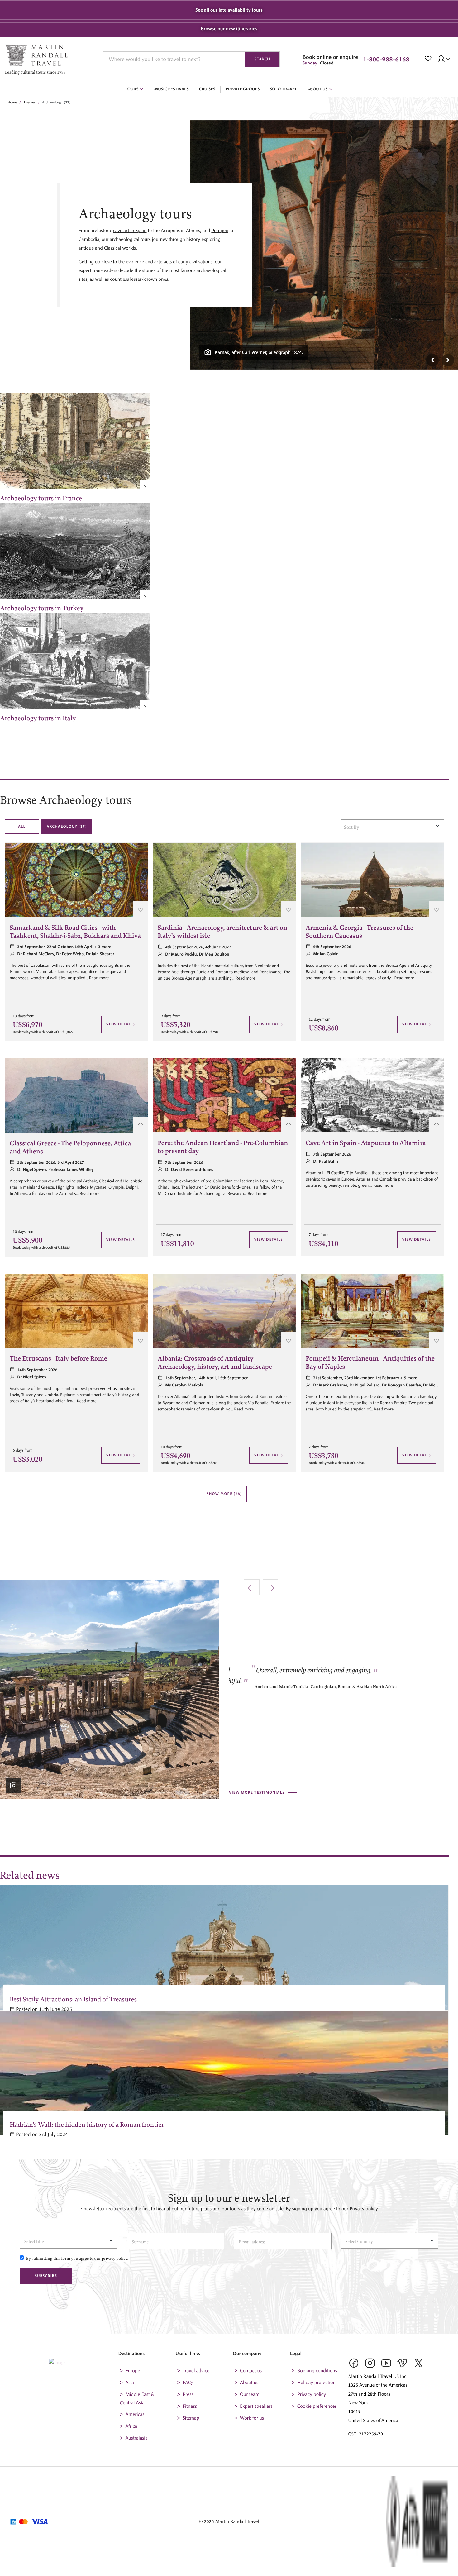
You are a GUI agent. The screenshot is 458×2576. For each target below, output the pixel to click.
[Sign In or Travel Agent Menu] (445, 59)
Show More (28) (224, 1494)
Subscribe (46, 2276)
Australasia (136, 2438)
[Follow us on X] (419, 2365)
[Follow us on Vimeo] (403, 2365)
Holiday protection (317, 2383)
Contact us (251, 2371)
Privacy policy (312, 2394)
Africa (131, 2426)
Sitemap (191, 2418)
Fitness (190, 2406)
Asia (130, 2383)
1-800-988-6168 (386, 59)
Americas (135, 2414)
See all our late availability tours (229, 10)
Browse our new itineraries (229, 29)
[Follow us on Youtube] (386, 2365)
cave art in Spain (130, 231)
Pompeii (219, 231)
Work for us (252, 2418)
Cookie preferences (317, 2406)
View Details (121, 1024)
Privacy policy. (364, 2209)
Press (188, 2394)
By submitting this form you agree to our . (77, 2257)
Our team (250, 2394)
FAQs (188, 2383)
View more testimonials (257, 1793)
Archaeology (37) (67, 826)
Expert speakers (256, 2406)
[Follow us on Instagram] (370, 2365)
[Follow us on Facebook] (354, 2365)
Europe (133, 2371)
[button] (429, 59)
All (22, 826)
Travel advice (196, 2371)
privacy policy (114, 2257)
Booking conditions (317, 2371)
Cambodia (89, 239)
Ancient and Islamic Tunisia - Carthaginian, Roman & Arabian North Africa (305, 1685)
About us (249, 2383)
